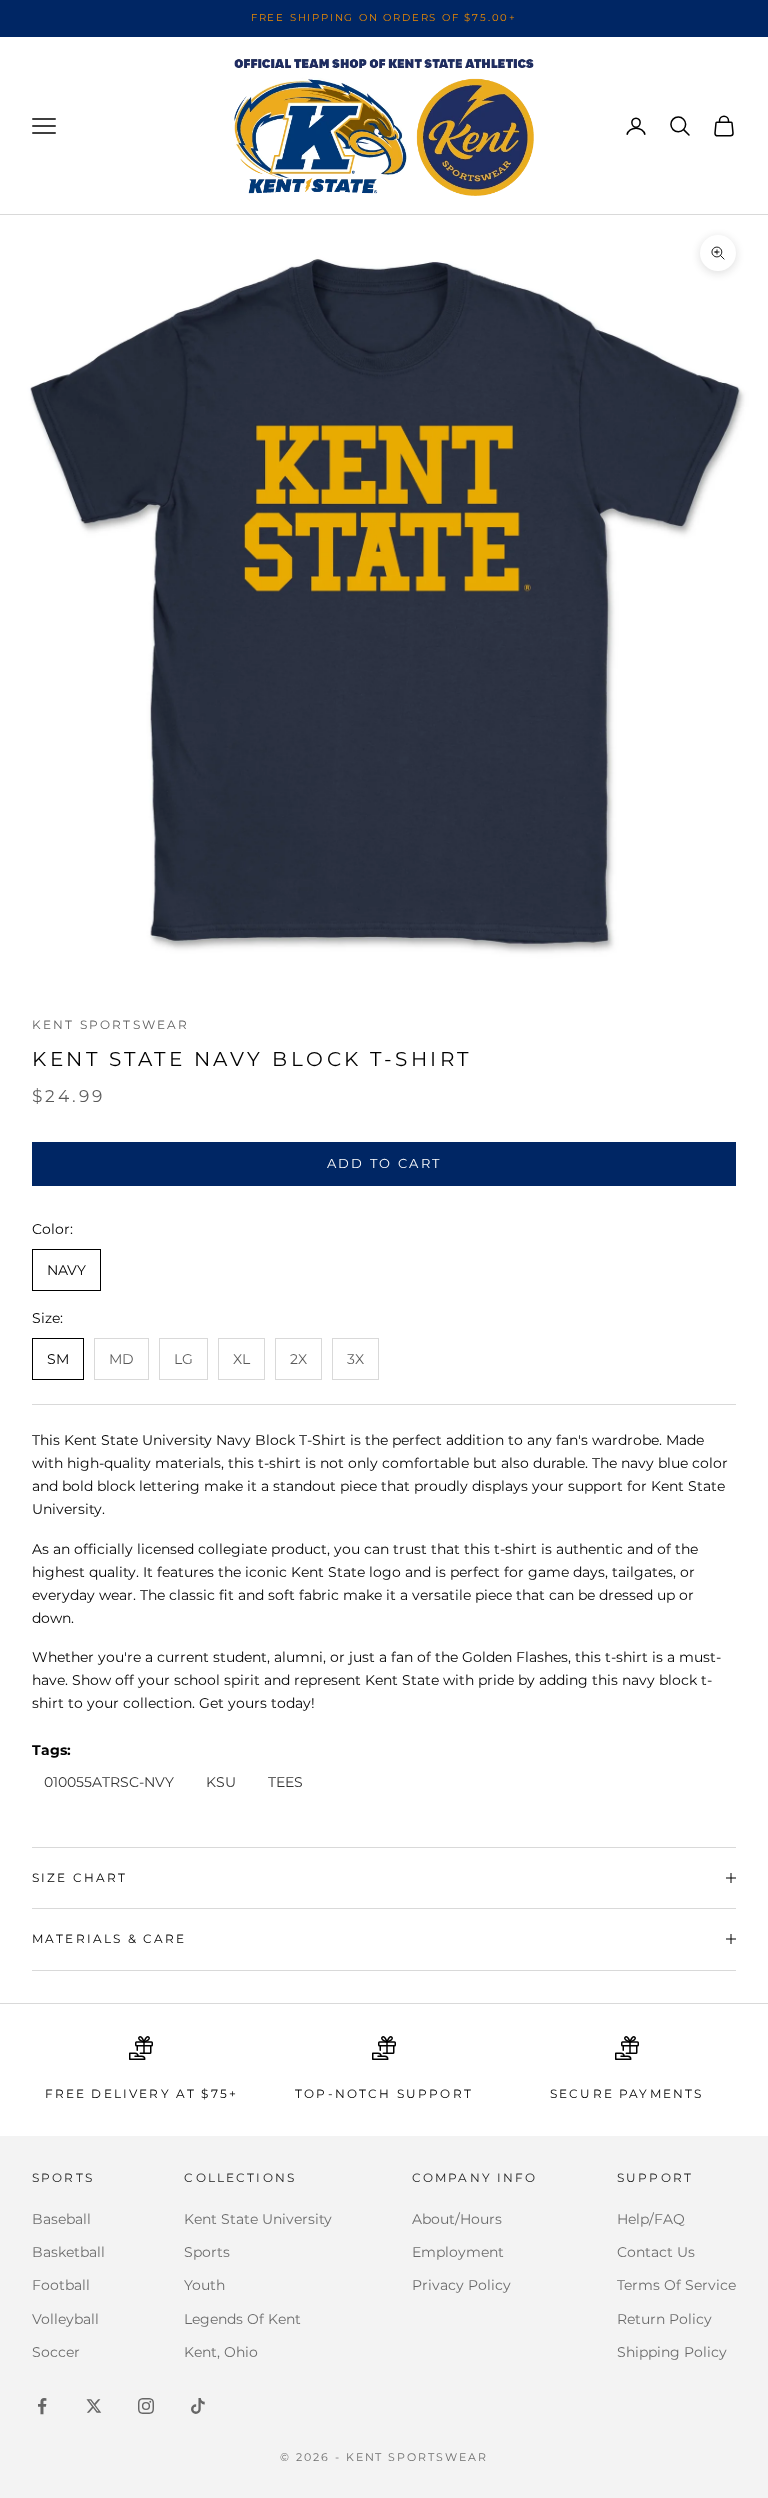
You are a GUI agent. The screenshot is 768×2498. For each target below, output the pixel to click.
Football (61, 2285)
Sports (207, 2252)
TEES (285, 1782)
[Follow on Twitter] (94, 2406)
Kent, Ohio (221, 2352)
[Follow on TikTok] (198, 2406)
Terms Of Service (676, 2285)
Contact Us (656, 2252)
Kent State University (258, 2219)
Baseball (61, 2219)
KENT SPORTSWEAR (110, 1024)
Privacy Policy (461, 2285)
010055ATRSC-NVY (109, 1782)
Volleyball (65, 2319)
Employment (458, 2252)
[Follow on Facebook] (42, 2406)
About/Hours (457, 2219)
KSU (221, 1782)
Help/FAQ (651, 2219)
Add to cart (384, 1163)
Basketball (68, 2252)
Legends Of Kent (242, 2319)
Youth (204, 2285)
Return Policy (664, 2319)
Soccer (56, 2352)
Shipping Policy (672, 2352)
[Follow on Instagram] (146, 2406)
